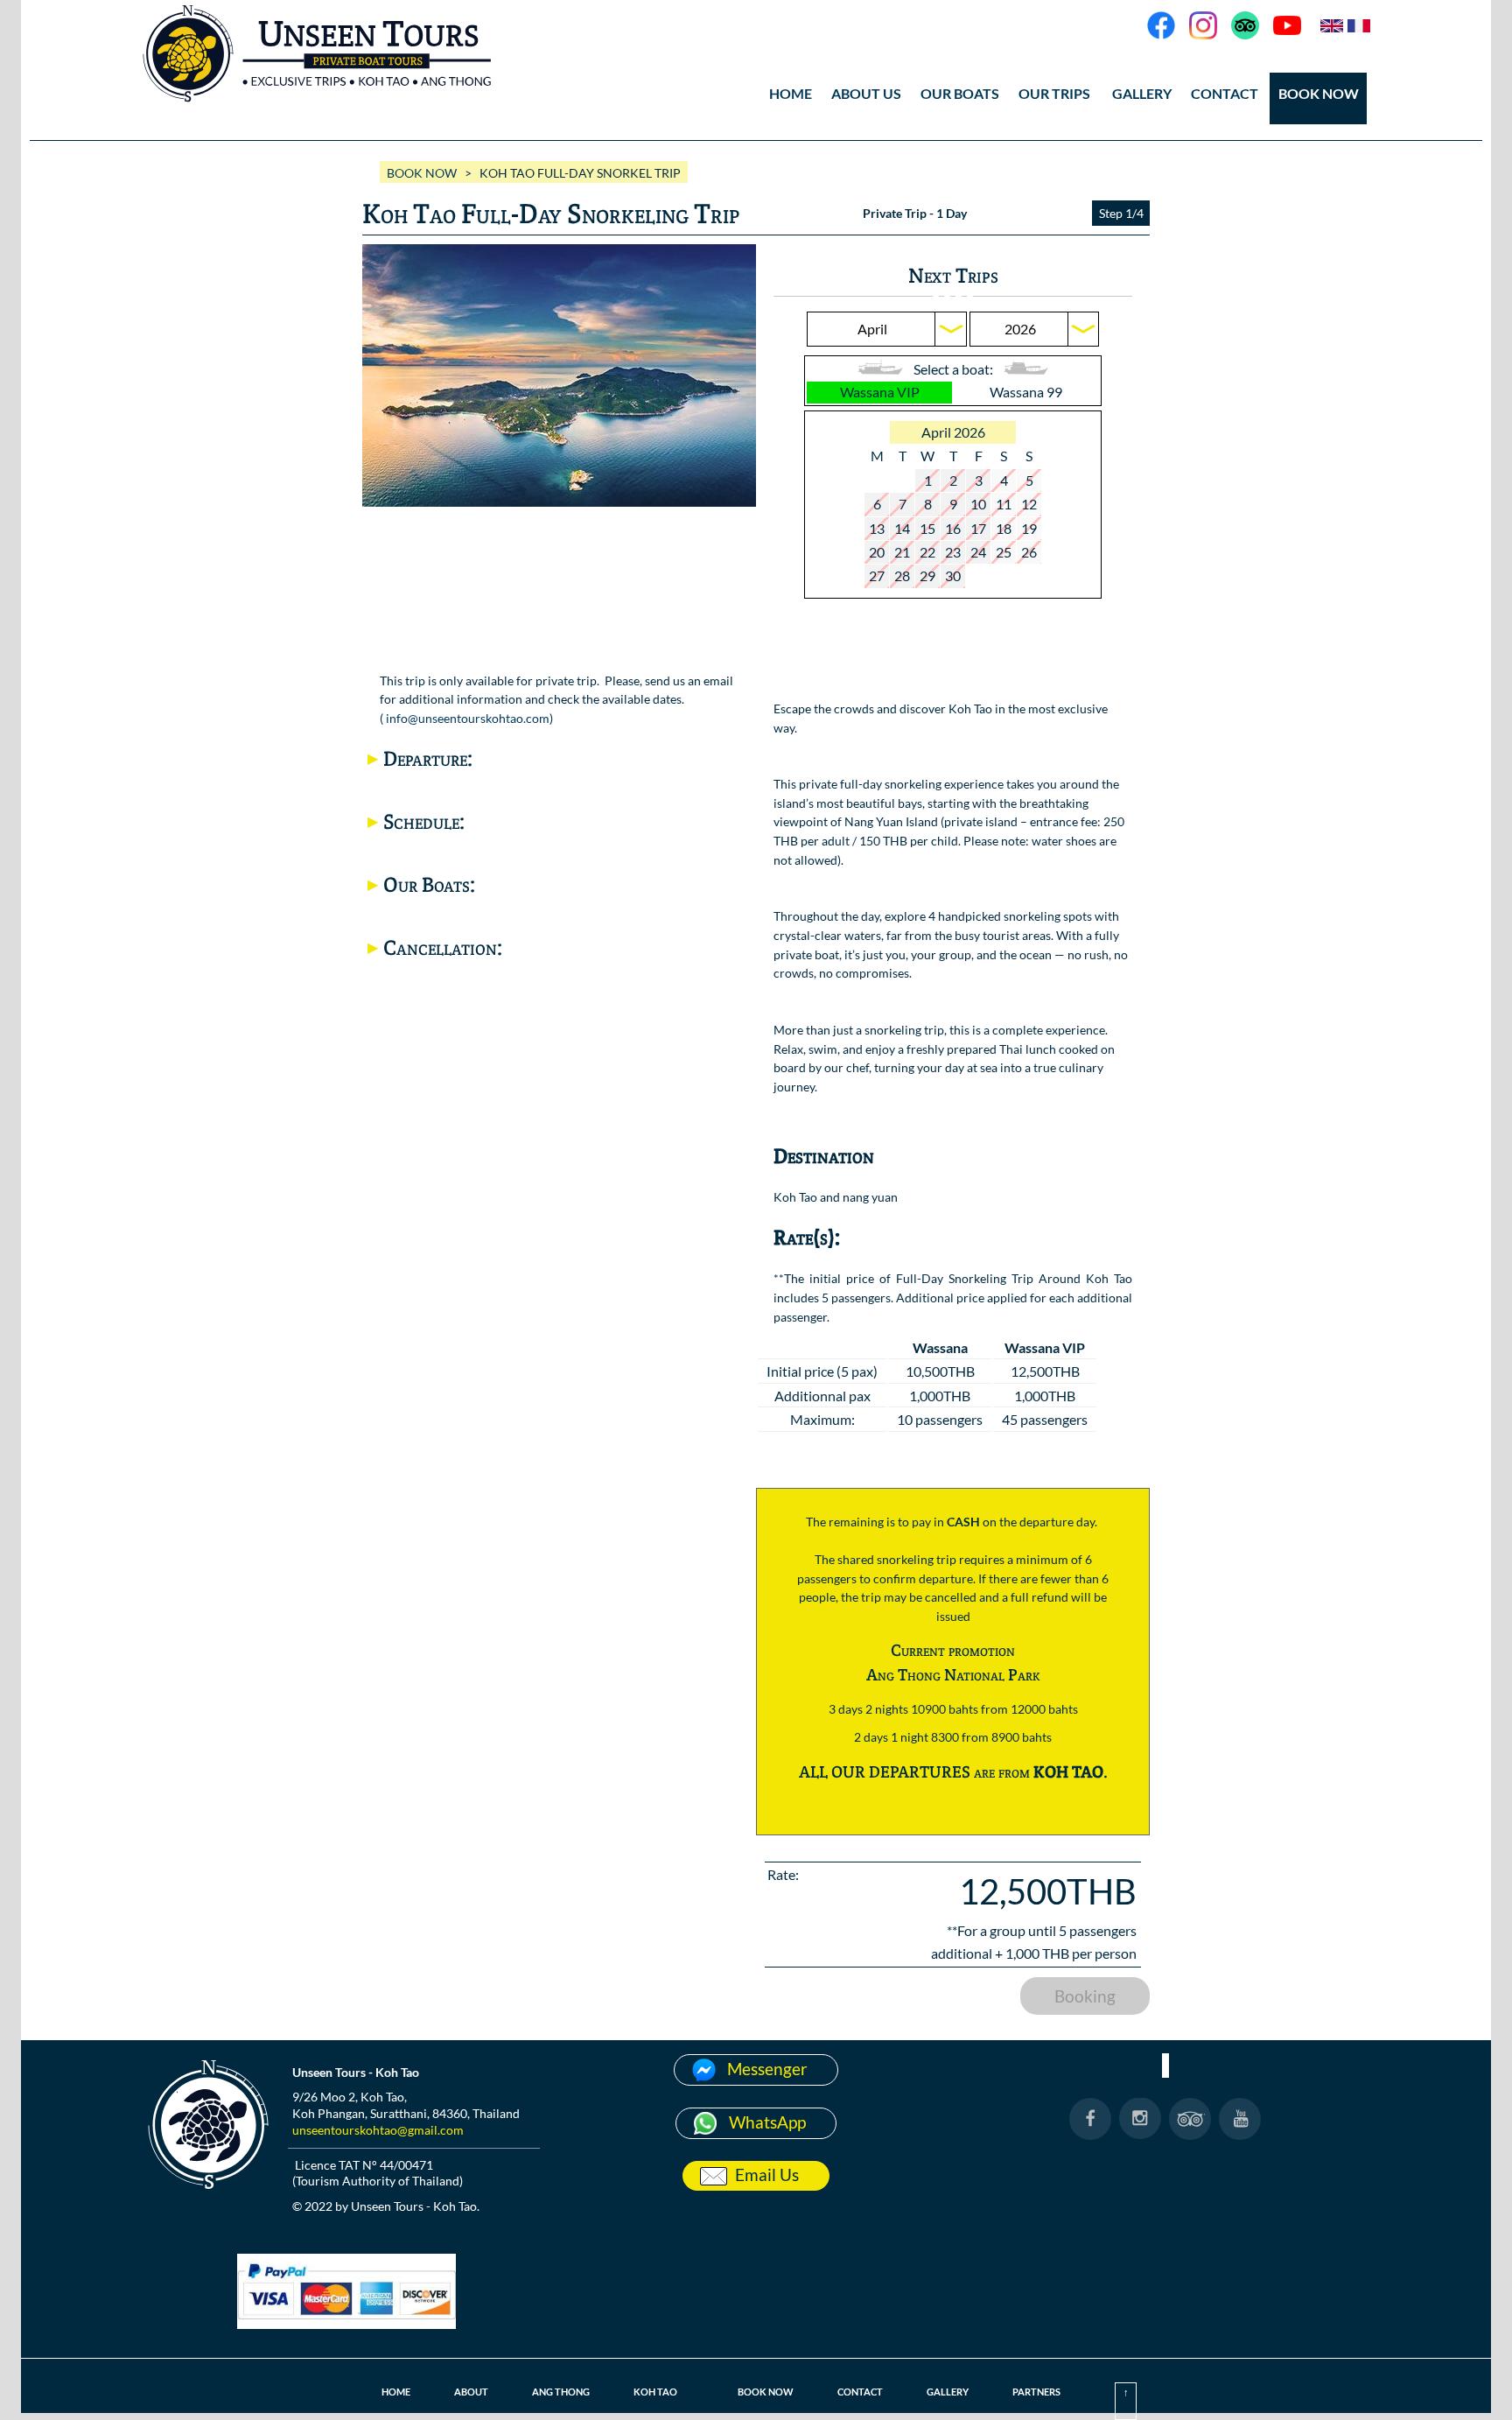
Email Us (767, 2174)
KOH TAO (655, 2392)
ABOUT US (866, 93)
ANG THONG (561, 2392)
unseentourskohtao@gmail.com (378, 2130)
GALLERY (948, 2392)
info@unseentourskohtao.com (468, 718)
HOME (791, 93)
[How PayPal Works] (346, 2323)
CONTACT (1225, 93)
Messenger (767, 2069)
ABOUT (471, 2392)
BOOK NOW (1319, 93)
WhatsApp (767, 2122)
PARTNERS (1036, 2392)
